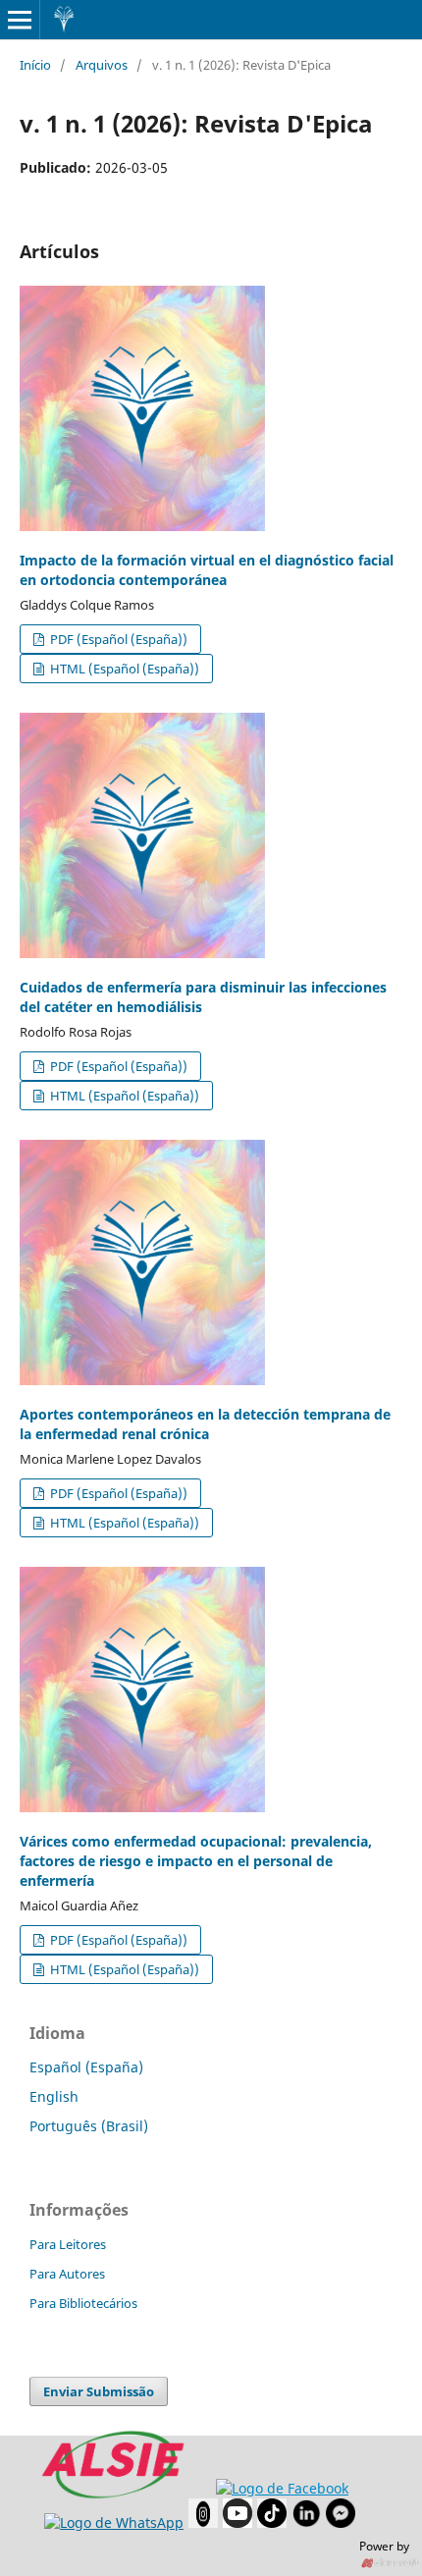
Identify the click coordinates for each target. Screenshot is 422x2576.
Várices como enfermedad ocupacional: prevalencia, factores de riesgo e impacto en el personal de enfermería (196, 1861)
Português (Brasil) (89, 2126)
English (54, 2096)
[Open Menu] (20, 20)
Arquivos (102, 65)
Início (35, 65)
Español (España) (86, 2067)
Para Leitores (68, 2244)
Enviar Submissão (99, 2391)
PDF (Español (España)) (117, 639)
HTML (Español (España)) (123, 669)
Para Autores (67, 2274)
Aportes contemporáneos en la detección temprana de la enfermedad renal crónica (205, 1424)
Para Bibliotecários (83, 2303)
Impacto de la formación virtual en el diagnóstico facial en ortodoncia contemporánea (207, 570)
